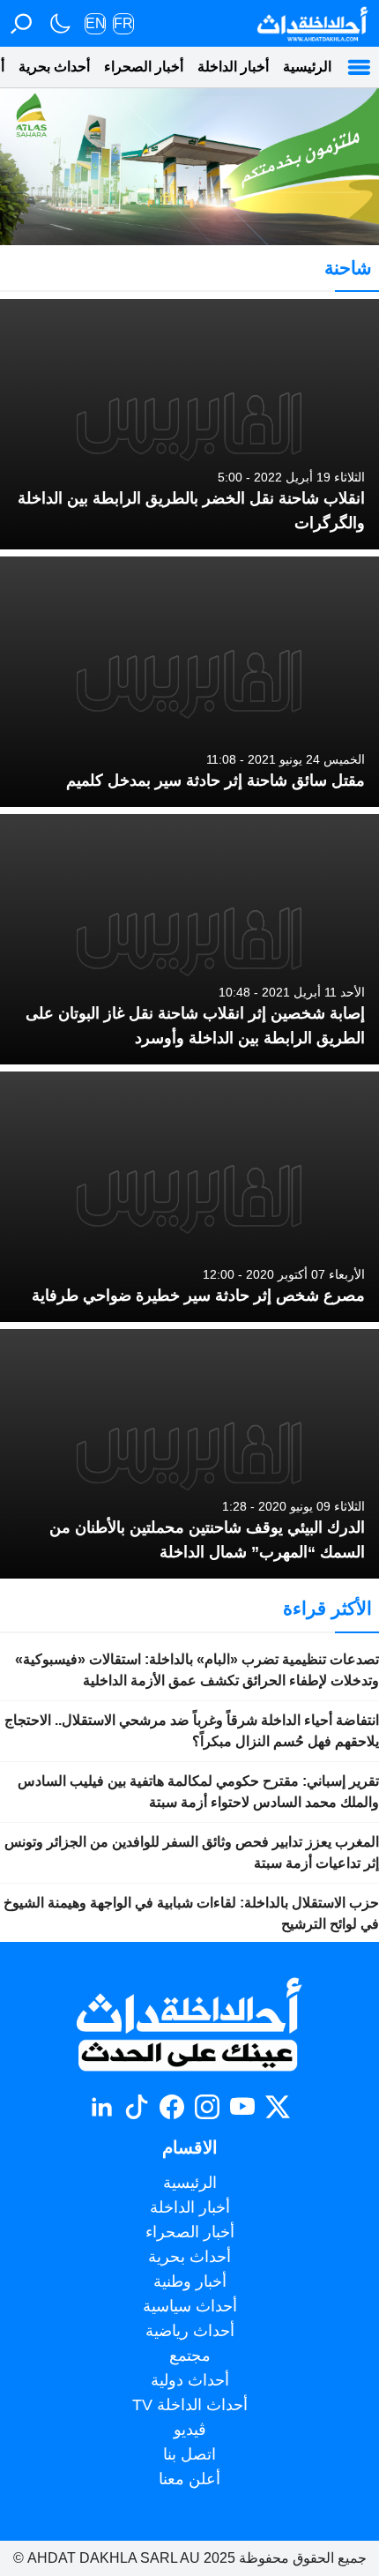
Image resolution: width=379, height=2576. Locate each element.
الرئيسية (307, 67)
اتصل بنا (189, 2454)
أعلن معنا (189, 2479)
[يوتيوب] (242, 2107)
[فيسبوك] (172, 2107)
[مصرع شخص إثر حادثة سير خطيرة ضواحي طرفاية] (189, 1197)
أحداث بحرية (54, 67)
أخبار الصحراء (144, 67)
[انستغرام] (207, 2107)
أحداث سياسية (190, 2306)
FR (123, 23)
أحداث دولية (190, 2380)
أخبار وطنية (190, 2281)
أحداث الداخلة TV (190, 2405)
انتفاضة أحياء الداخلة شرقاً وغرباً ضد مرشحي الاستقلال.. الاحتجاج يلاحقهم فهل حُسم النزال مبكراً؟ (192, 1731)
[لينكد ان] (101, 2107)
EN (96, 23)
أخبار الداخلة (233, 67)
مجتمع (190, 2356)
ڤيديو (190, 2430)
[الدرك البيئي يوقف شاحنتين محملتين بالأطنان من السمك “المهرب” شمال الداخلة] (189, 1454)
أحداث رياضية (190, 2331)
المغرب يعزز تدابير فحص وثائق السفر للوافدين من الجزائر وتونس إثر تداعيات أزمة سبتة (192, 1852)
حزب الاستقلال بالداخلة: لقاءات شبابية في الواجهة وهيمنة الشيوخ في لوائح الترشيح (191, 1913)
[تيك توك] (137, 2107)
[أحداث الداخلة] (312, 23)
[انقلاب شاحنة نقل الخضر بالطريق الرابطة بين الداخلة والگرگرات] (189, 424)
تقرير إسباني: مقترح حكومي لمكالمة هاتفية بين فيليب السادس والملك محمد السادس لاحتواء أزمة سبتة (198, 1792)
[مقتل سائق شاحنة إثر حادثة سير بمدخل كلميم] (189, 682)
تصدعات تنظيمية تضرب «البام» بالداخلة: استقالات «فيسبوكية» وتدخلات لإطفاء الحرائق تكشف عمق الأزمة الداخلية (197, 1670)
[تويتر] (278, 2107)
